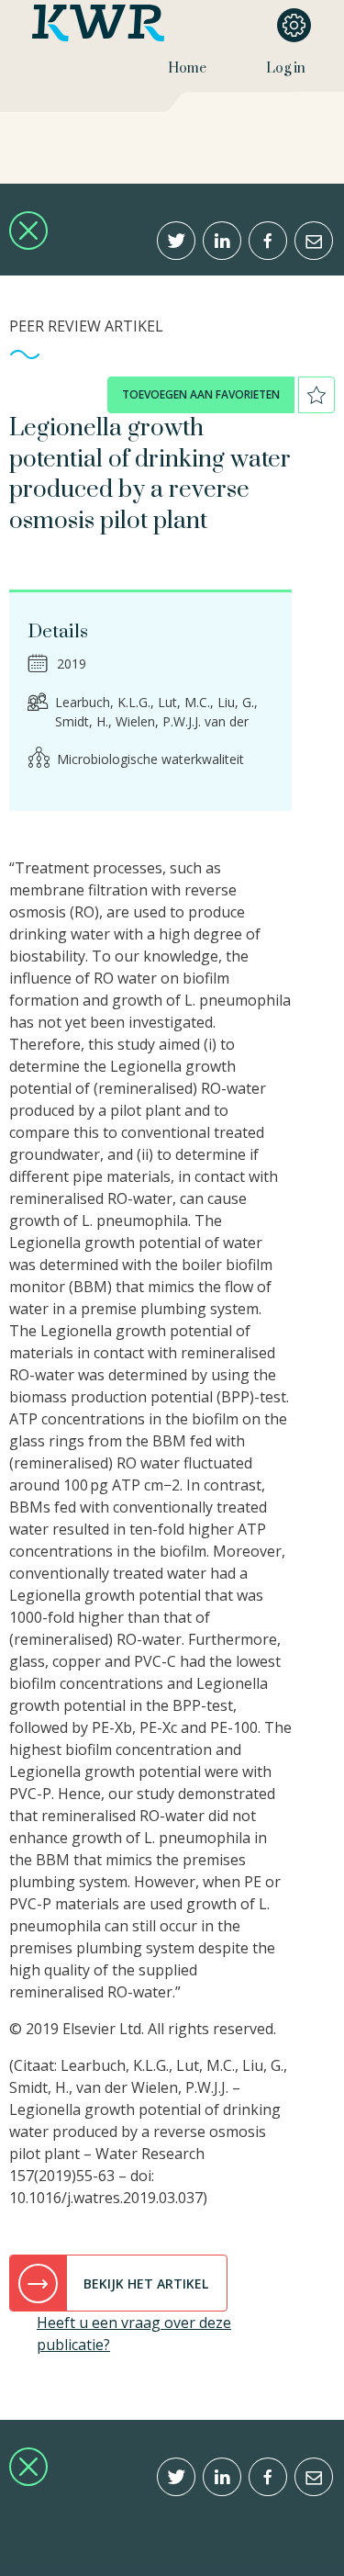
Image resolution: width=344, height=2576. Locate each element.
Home (187, 68)
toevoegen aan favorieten (201, 394)
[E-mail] (314, 241)
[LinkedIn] (222, 241)
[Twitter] (176, 241)
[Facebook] (268, 241)
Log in (286, 68)
